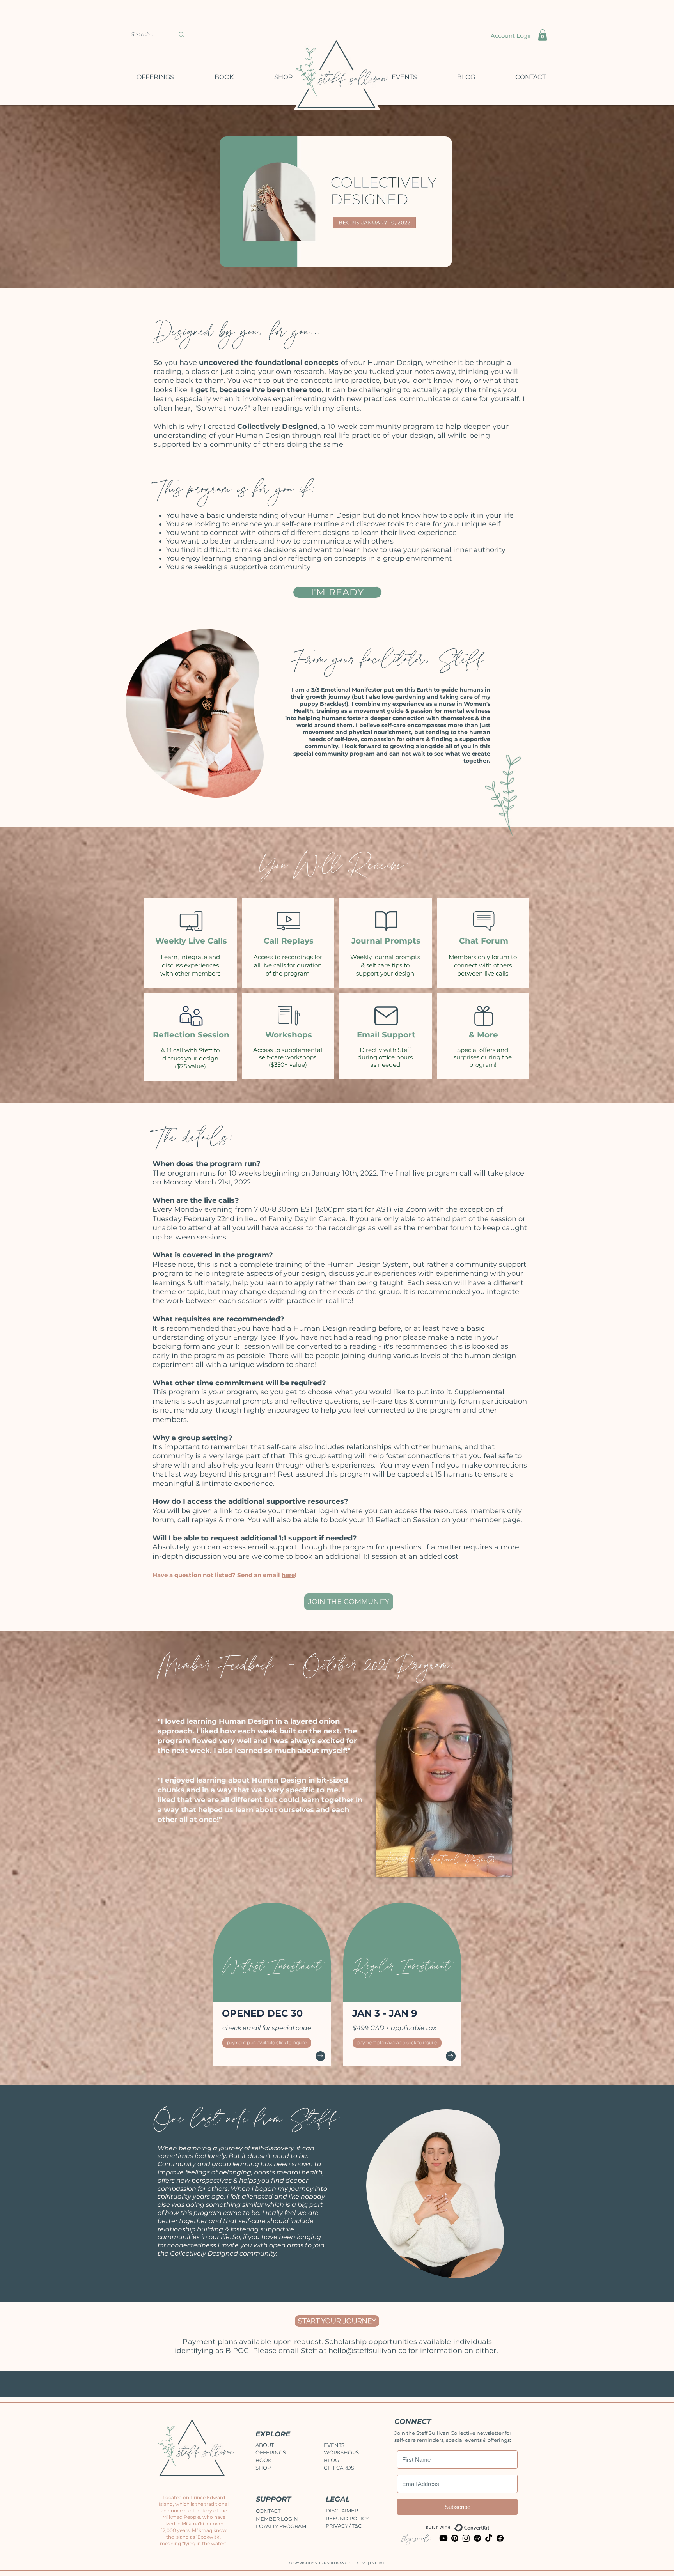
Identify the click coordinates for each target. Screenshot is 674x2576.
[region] (200, 707)
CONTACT (268, 2511)
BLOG (331, 2460)
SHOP (263, 2468)
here (288, 1575)
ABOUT (265, 2445)
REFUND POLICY (347, 2518)
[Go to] (320, 2056)
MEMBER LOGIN (277, 2519)
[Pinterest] (455, 2538)
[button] (543, 35)
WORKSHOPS (341, 2452)
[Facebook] (500, 2538)
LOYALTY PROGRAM (281, 2526)
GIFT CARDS (339, 2468)
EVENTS (334, 2445)
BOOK (263, 2460)
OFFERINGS (271, 2452)
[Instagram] (466, 2538)
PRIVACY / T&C (344, 2526)
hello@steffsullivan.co (367, 2351)
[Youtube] (443, 2538)
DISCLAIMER (342, 2510)
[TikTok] (489, 2538)
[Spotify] (477, 2538)
